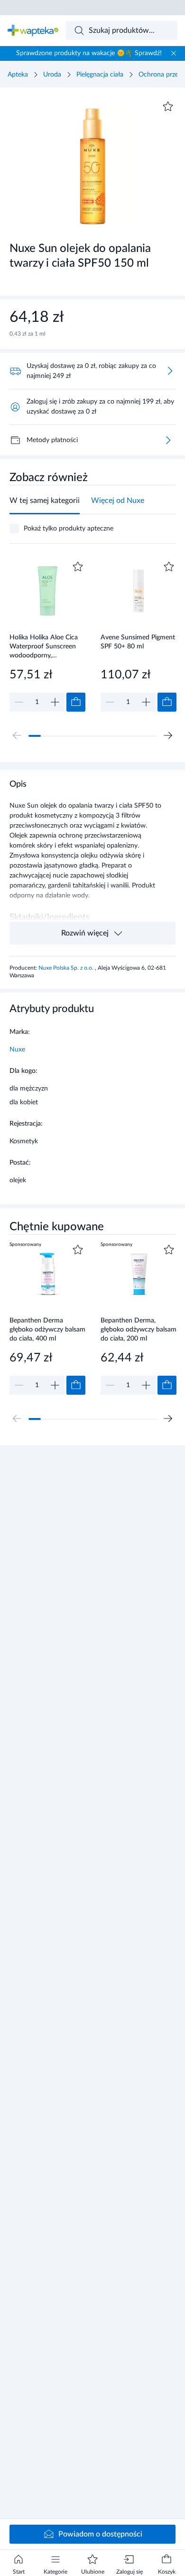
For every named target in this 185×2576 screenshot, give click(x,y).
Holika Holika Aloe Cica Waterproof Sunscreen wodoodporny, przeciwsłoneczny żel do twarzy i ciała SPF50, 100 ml (46, 646)
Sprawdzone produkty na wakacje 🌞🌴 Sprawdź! (89, 53)
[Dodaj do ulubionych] (168, 106)
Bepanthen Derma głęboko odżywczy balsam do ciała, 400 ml (47, 1329)
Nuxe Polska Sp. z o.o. (67, 968)
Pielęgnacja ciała (100, 75)
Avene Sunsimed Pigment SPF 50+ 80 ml (138, 642)
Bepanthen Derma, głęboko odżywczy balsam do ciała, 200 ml (139, 1329)
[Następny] (168, 735)
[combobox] (122, 30)
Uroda (52, 75)
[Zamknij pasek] (174, 53)
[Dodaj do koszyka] (76, 702)
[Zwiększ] (55, 702)
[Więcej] (168, 440)
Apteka (18, 75)
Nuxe (17, 1050)
